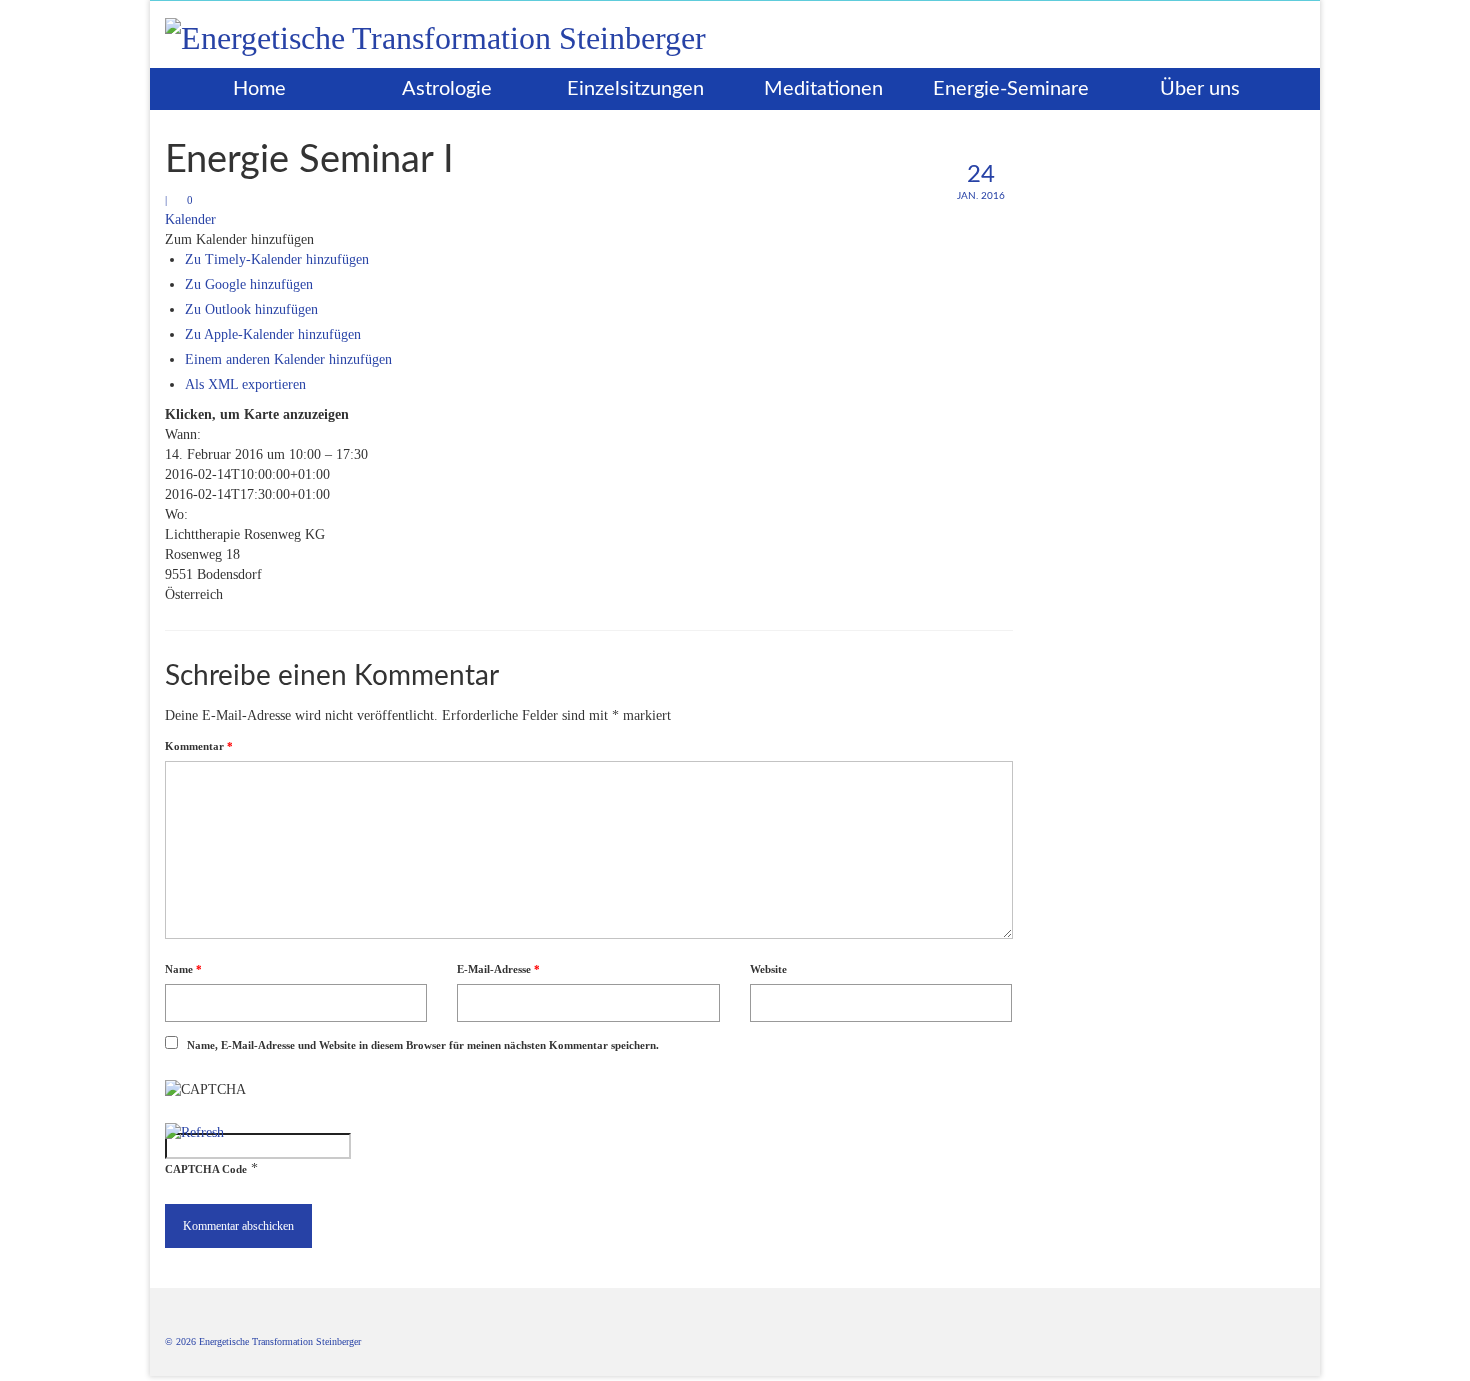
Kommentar (199, 746)
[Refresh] (194, 1132)
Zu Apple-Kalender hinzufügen (273, 334)
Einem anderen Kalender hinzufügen (288, 359)
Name (183, 969)
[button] (239, 239)
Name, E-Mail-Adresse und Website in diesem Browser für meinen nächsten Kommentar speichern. (423, 1045)
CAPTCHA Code (206, 1169)
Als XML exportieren (245, 384)
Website (768, 969)
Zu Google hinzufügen (249, 284)
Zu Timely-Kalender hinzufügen (277, 259)
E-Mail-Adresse (498, 969)
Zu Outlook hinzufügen (251, 309)
